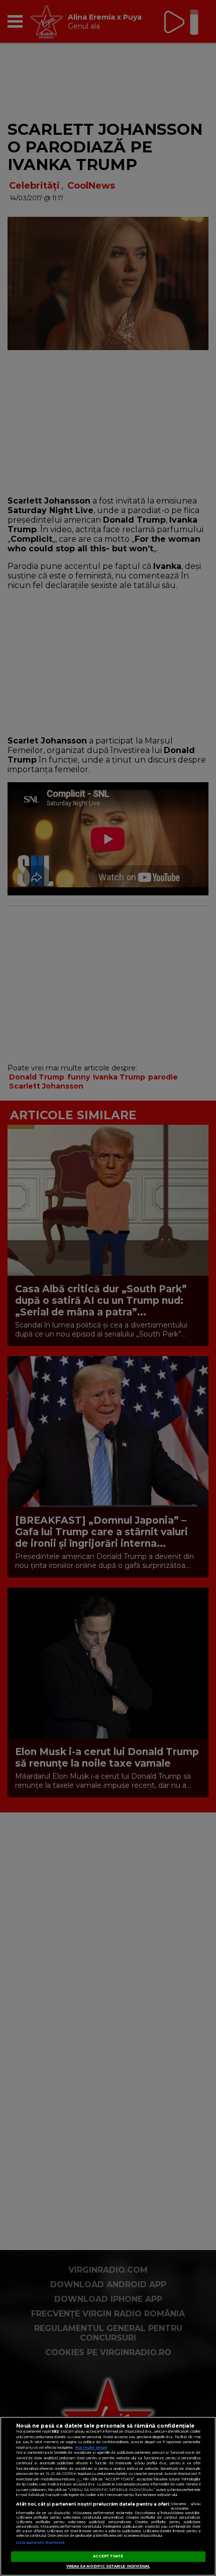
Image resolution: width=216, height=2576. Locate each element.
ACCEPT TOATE (108, 2556)
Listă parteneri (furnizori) (40, 2543)
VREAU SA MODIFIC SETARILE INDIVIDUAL (108, 2566)
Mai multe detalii (91, 2447)
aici (79, 2479)
